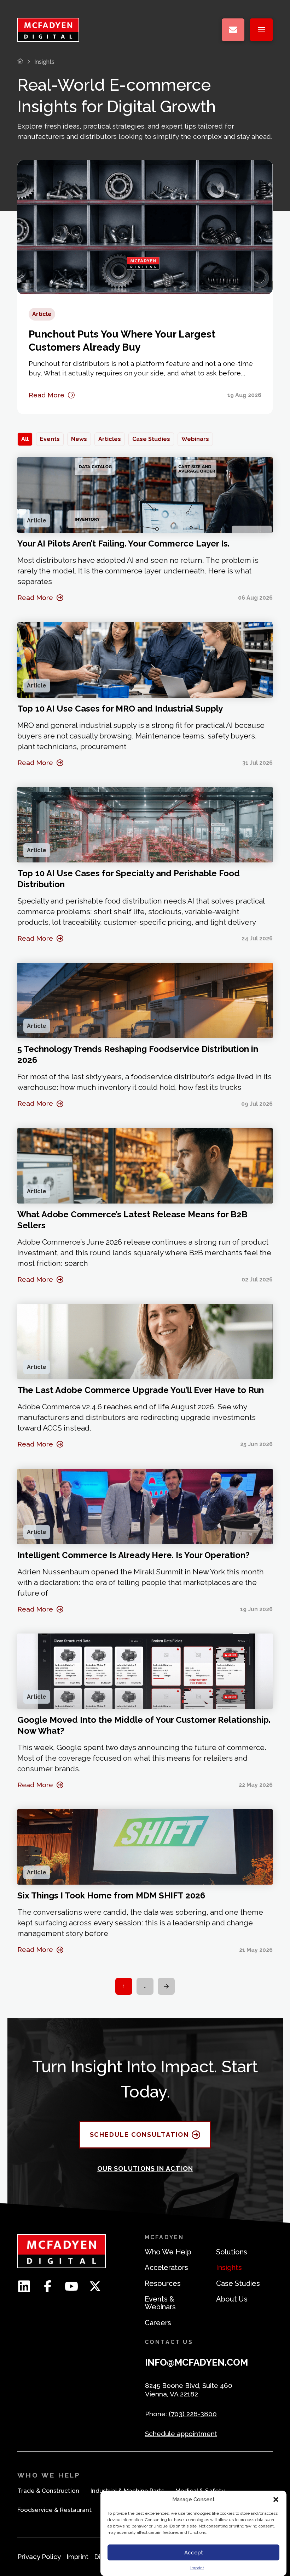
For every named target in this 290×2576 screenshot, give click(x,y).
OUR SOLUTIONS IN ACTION (145, 2169)
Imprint (197, 2568)
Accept (194, 2553)
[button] (276, 2499)
